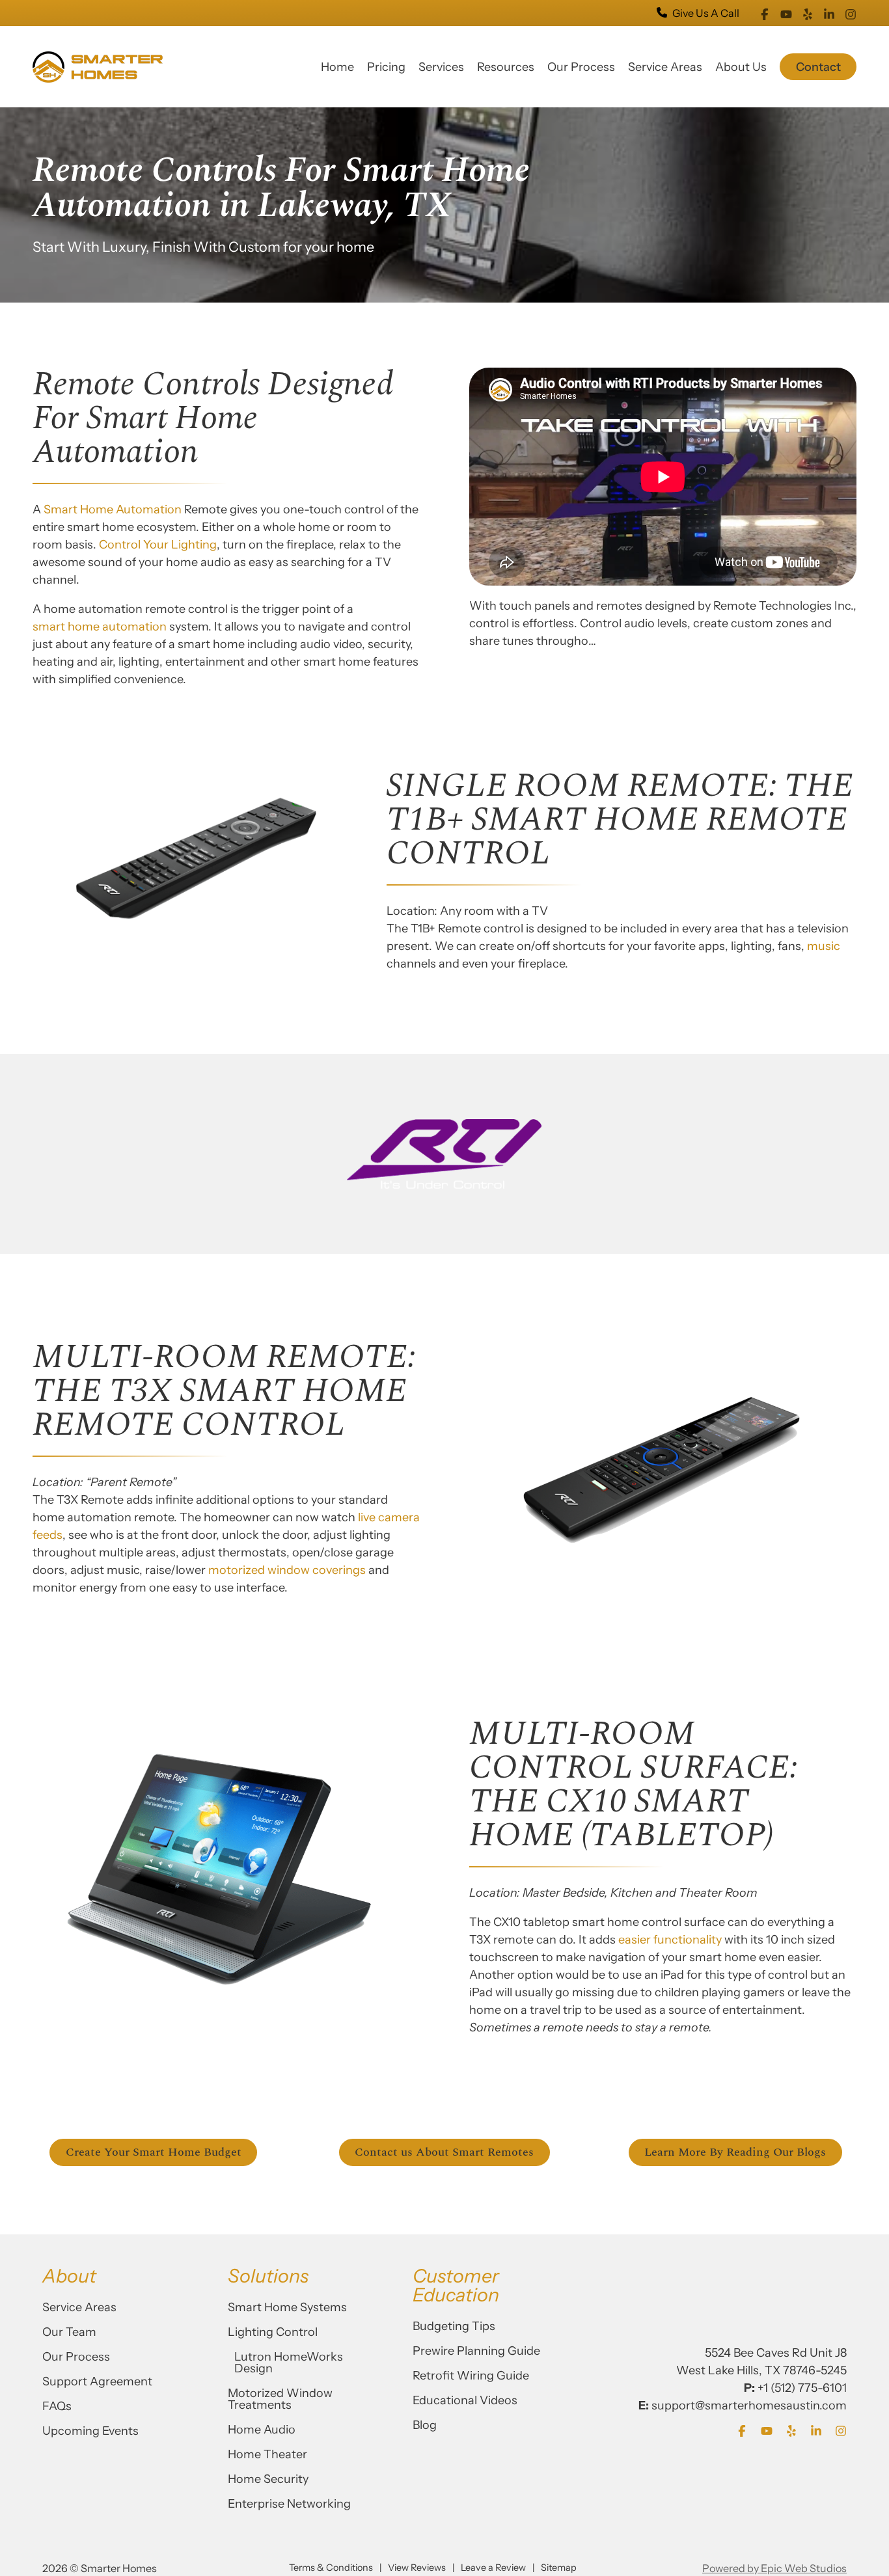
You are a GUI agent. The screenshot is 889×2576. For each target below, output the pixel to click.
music (824, 946)
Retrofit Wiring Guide (471, 2376)
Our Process (581, 67)
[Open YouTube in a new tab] (786, 13)
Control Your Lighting (158, 545)
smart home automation (100, 627)
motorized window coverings (287, 1570)
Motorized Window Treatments (280, 2399)
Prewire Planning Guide (476, 2351)
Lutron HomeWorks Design (289, 2363)
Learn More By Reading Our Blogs (735, 2152)
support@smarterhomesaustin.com (749, 2406)
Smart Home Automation (113, 509)
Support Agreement (97, 2381)
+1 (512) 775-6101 (802, 2388)
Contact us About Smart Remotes (444, 2152)
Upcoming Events (90, 2431)
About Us (741, 67)
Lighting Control (273, 2332)
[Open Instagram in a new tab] (851, 13)
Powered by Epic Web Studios (774, 2568)
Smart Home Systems (287, 2307)
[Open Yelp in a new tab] (808, 13)
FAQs (57, 2406)
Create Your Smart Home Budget (154, 2152)
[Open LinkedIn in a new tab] (829, 13)
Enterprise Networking (289, 2504)
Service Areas (665, 67)
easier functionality (671, 1940)
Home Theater (267, 2454)
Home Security (268, 2479)
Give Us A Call (706, 13)
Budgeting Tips (454, 2326)
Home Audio (262, 2430)
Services (441, 67)
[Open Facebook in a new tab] (765, 13)
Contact (818, 67)
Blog (425, 2425)
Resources (506, 67)
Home (337, 67)
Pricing (386, 67)
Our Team (69, 2332)
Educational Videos (465, 2400)
